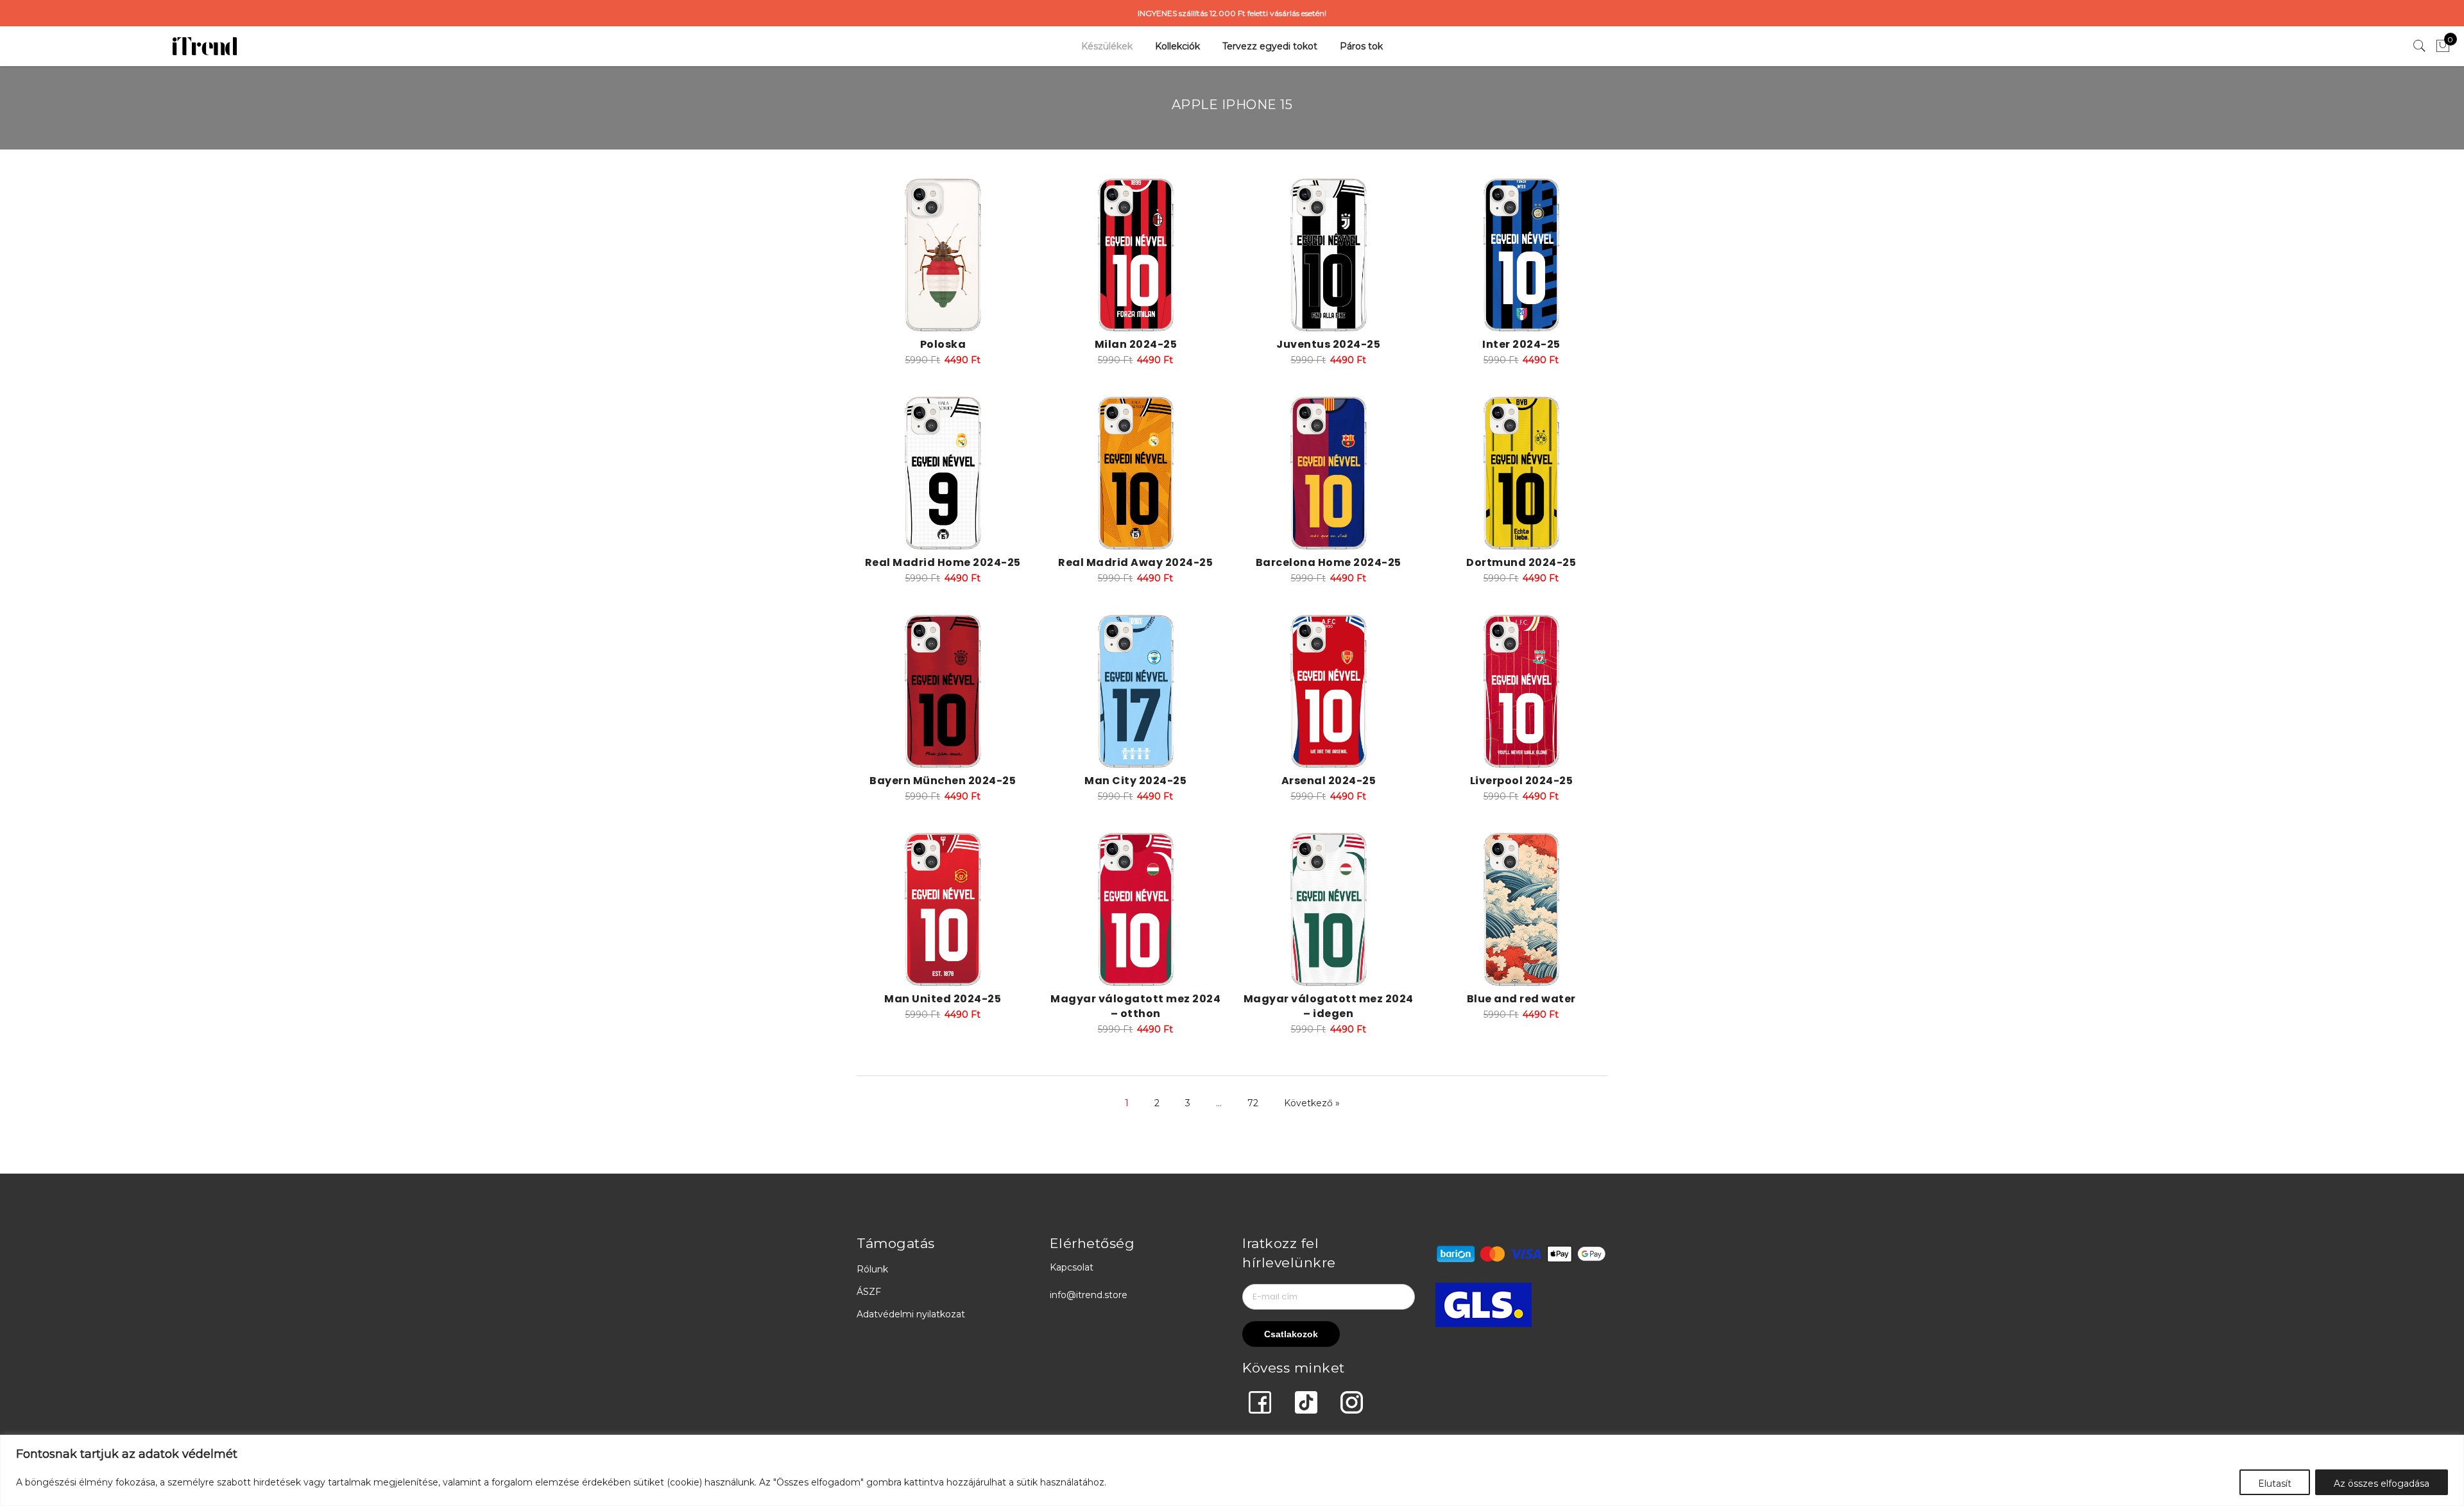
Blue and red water (1521, 999)
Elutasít (2275, 1484)
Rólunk (872, 1269)
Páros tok (1361, 46)
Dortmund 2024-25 (1521, 562)
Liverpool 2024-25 (1522, 781)
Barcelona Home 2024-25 (1329, 562)
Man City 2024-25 (1135, 781)
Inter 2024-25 (1521, 344)
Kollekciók (1177, 46)
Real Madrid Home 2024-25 (943, 562)
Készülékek (1107, 46)
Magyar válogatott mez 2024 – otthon (1135, 1006)
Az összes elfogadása (2382, 1484)
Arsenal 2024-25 (1329, 781)
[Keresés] (2420, 46)
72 (1253, 1103)
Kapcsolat (1072, 1267)
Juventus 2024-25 (1328, 344)
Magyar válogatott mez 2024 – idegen (1329, 1006)
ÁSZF (869, 1292)
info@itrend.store (1089, 1295)
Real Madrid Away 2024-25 (1135, 562)
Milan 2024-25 (1136, 344)
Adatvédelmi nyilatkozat (911, 1314)
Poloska (943, 344)
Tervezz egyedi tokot (1270, 46)
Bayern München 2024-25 (943, 781)
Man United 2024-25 (943, 999)
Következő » (1312, 1103)
